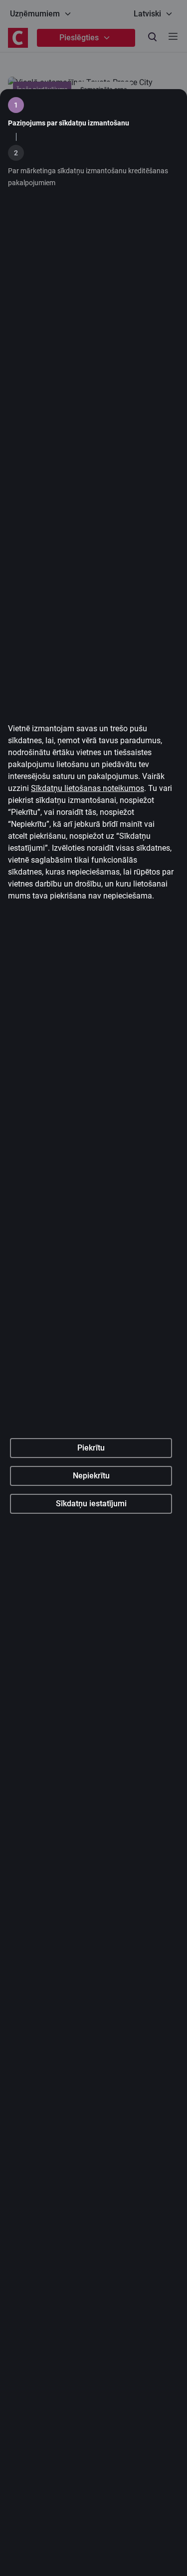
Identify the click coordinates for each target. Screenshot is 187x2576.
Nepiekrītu (91, 1476)
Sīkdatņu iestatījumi (91, 1504)
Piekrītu (91, 1448)
